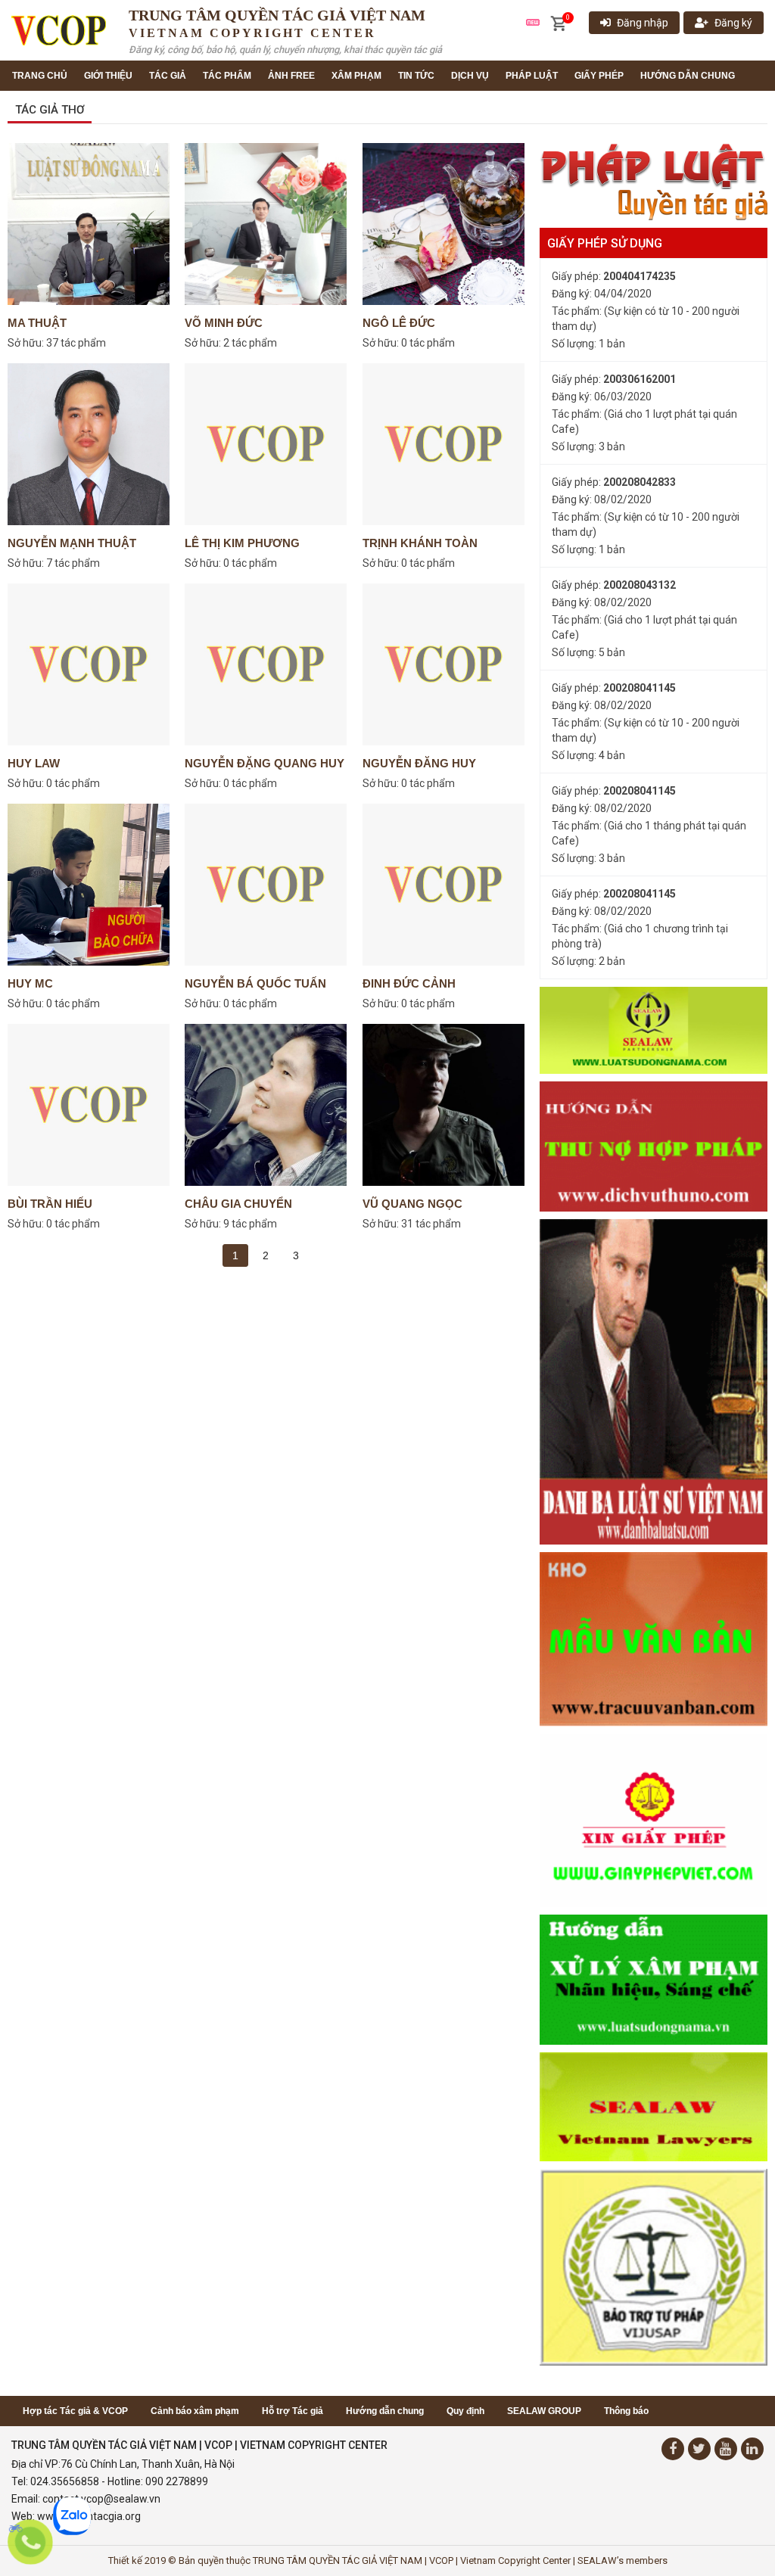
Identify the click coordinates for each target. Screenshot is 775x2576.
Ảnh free (291, 76)
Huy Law (34, 763)
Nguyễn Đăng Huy (419, 763)
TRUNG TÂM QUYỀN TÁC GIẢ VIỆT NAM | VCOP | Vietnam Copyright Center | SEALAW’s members (460, 2560)
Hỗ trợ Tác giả (293, 2411)
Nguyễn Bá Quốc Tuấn (255, 983)
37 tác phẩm (76, 343)
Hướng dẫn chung (688, 76)
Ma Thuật (37, 323)
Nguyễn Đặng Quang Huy (265, 763)
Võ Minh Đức (224, 323)
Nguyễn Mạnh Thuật (72, 543)
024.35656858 (65, 2481)
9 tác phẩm (250, 1224)
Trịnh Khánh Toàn (420, 543)
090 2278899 (177, 2481)
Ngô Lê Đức (399, 323)
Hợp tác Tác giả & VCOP (75, 2411)
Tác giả (168, 76)
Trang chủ (40, 76)
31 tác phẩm (431, 1224)
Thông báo (626, 2411)
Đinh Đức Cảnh (409, 983)
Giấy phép (599, 76)
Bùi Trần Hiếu (50, 1204)
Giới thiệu (108, 76)
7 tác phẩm (73, 563)
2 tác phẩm (250, 343)
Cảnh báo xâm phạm (195, 2411)
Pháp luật (532, 76)
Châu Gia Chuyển (238, 1204)
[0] (558, 23)
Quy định (465, 2411)
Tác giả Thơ (50, 110)
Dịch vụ (470, 76)
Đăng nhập (643, 23)
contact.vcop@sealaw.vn (101, 2499)
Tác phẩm (227, 76)
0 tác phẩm (428, 343)
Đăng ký (733, 23)
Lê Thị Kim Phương (242, 543)
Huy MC (30, 983)
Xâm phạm (356, 76)
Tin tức (416, 76)
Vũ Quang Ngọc (412, 1204)
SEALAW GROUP (544, 2411)
